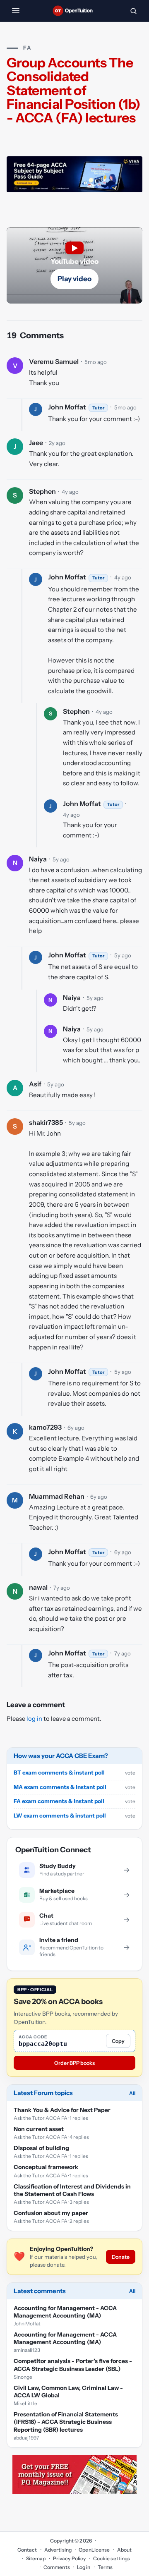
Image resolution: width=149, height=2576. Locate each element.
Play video (74, 279)
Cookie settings (112, 2558)
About (125, 2550)
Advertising (58, 2550)
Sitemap (36, 2558)
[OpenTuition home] (74, 11)
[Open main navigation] (16, 11)
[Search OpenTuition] (133, 11)
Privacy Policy (70, 2558)
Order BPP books (74, 2063)
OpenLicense (94, 2550)
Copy (118, 2041)
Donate (121, 2257)
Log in (84, 2567)
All (132, 2093)
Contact (27, 2550)
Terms (105, 2567)
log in (34, 1719)
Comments (57, 2567)
